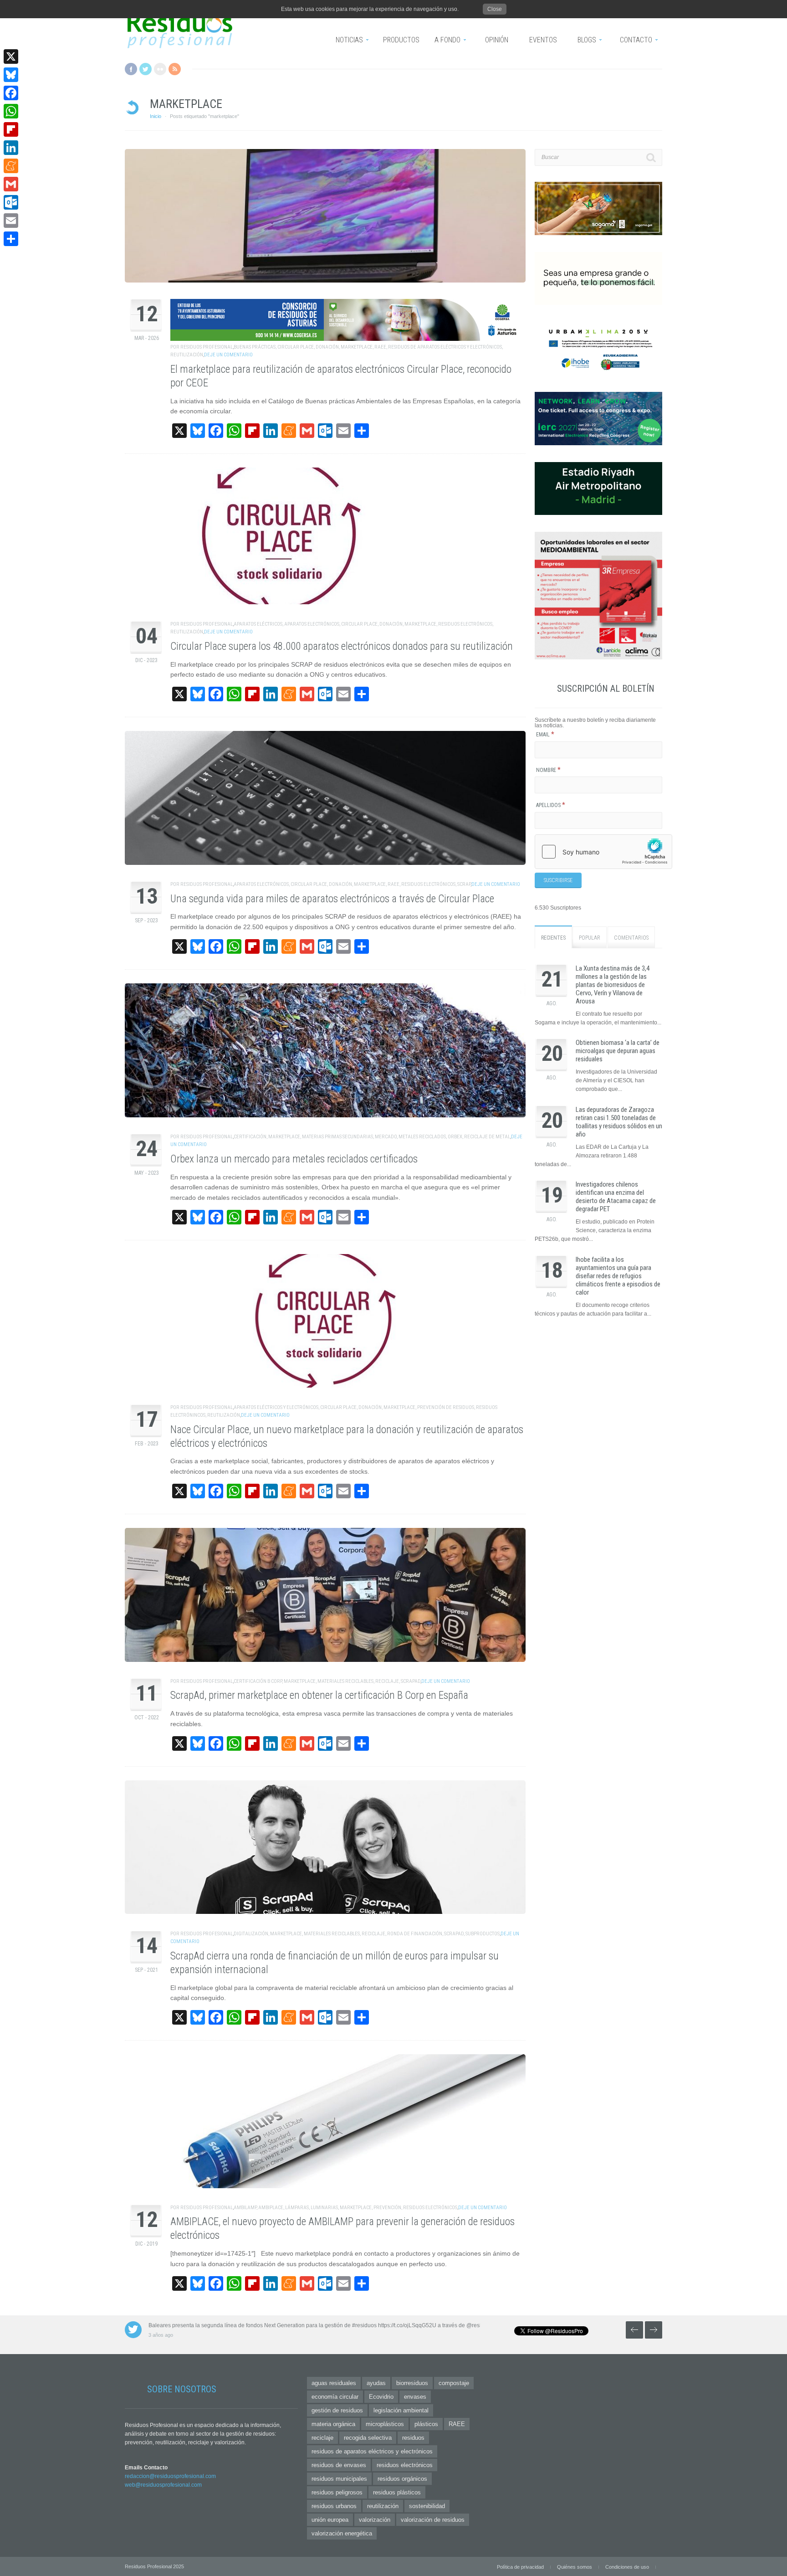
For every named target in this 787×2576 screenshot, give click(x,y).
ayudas (376, 2383)
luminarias (324, 2208)
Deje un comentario (228, 355)
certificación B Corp (258, 1681)
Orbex (455, 1137)
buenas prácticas (255, 347)
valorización (375, 2520)
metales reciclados (422, 1137)
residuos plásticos (397, 2492)
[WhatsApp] (11, 111)
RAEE (380, 347)
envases (415, 2397)
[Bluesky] (11, 75)
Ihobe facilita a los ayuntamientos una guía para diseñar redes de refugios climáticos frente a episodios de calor (618, 1276)
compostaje (454, 2383)
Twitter (146, 69)
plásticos (426, 2424)
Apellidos (551, 805)
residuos (413, 2438)
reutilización (187, 355)
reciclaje (387, 1681)
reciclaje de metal (487, 1137)
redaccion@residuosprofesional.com (170, 2476)
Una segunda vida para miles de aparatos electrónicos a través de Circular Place (332, 899)
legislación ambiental (401, 2410)
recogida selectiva (368, 2438)
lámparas (297, 2208)
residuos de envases (339, 2465)
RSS (175, 69)
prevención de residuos (446, 1407)
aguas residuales (334, 2383)
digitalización (251, 1934)
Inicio (156, 116)
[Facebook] (11, 93)
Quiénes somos (575, 2567)
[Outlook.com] (11, 202)
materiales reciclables (345, 1681)
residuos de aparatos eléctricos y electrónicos (445, 347)
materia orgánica (333, 2424)
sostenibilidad (427, 2506)
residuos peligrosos (337, 2492)
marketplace (357, 347)
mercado (386, 1137)
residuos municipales (339, 2479)
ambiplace (271, 2208)
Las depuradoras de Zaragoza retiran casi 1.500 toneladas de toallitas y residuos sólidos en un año (619, 1122)
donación (327, 347)
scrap (464, 884)
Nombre (548, 770)
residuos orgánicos (402, 2479)
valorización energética (342, 2533)
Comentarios (631, 938)
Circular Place (296, 347)
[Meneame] (11, 166)
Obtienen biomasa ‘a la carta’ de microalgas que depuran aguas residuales (618, 1051)
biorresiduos (412, 2383)
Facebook (131, 69)
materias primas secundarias (337, 1137)
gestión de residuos (337, 2410)
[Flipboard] (11, 129)
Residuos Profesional (207, 347)
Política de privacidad (520, 2567)
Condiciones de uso (627, 2567)
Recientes (553, 938)
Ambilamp (245, 2208)
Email (545, 735)
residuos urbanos (334, 2506)
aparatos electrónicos (312, 624)
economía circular (335, 2397)
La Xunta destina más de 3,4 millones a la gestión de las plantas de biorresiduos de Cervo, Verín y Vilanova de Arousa (613, 985)
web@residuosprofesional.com (163, 2485)
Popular (590, 938)
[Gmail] (11, 184)
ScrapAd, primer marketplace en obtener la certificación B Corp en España (319, 1695)
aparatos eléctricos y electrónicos (276, 1407)
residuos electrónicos (465, 624)
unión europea (330, 2520)
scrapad (411, 1681)
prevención (387, 2208)
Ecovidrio (381, 2397)
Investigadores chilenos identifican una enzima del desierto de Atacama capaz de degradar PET (616, 1197)
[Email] (11, 221)
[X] (11, 57)
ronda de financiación (415, 1934)
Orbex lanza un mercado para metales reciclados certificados (294, 1159)
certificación (250, 1137)
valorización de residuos (433, 2520)
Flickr (160, 69)
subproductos (483, 1934)
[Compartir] (11, 239)
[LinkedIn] (11, 148)
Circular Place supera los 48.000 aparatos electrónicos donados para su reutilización (342, 646)
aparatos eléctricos (258, 624)
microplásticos (385, 2424)
